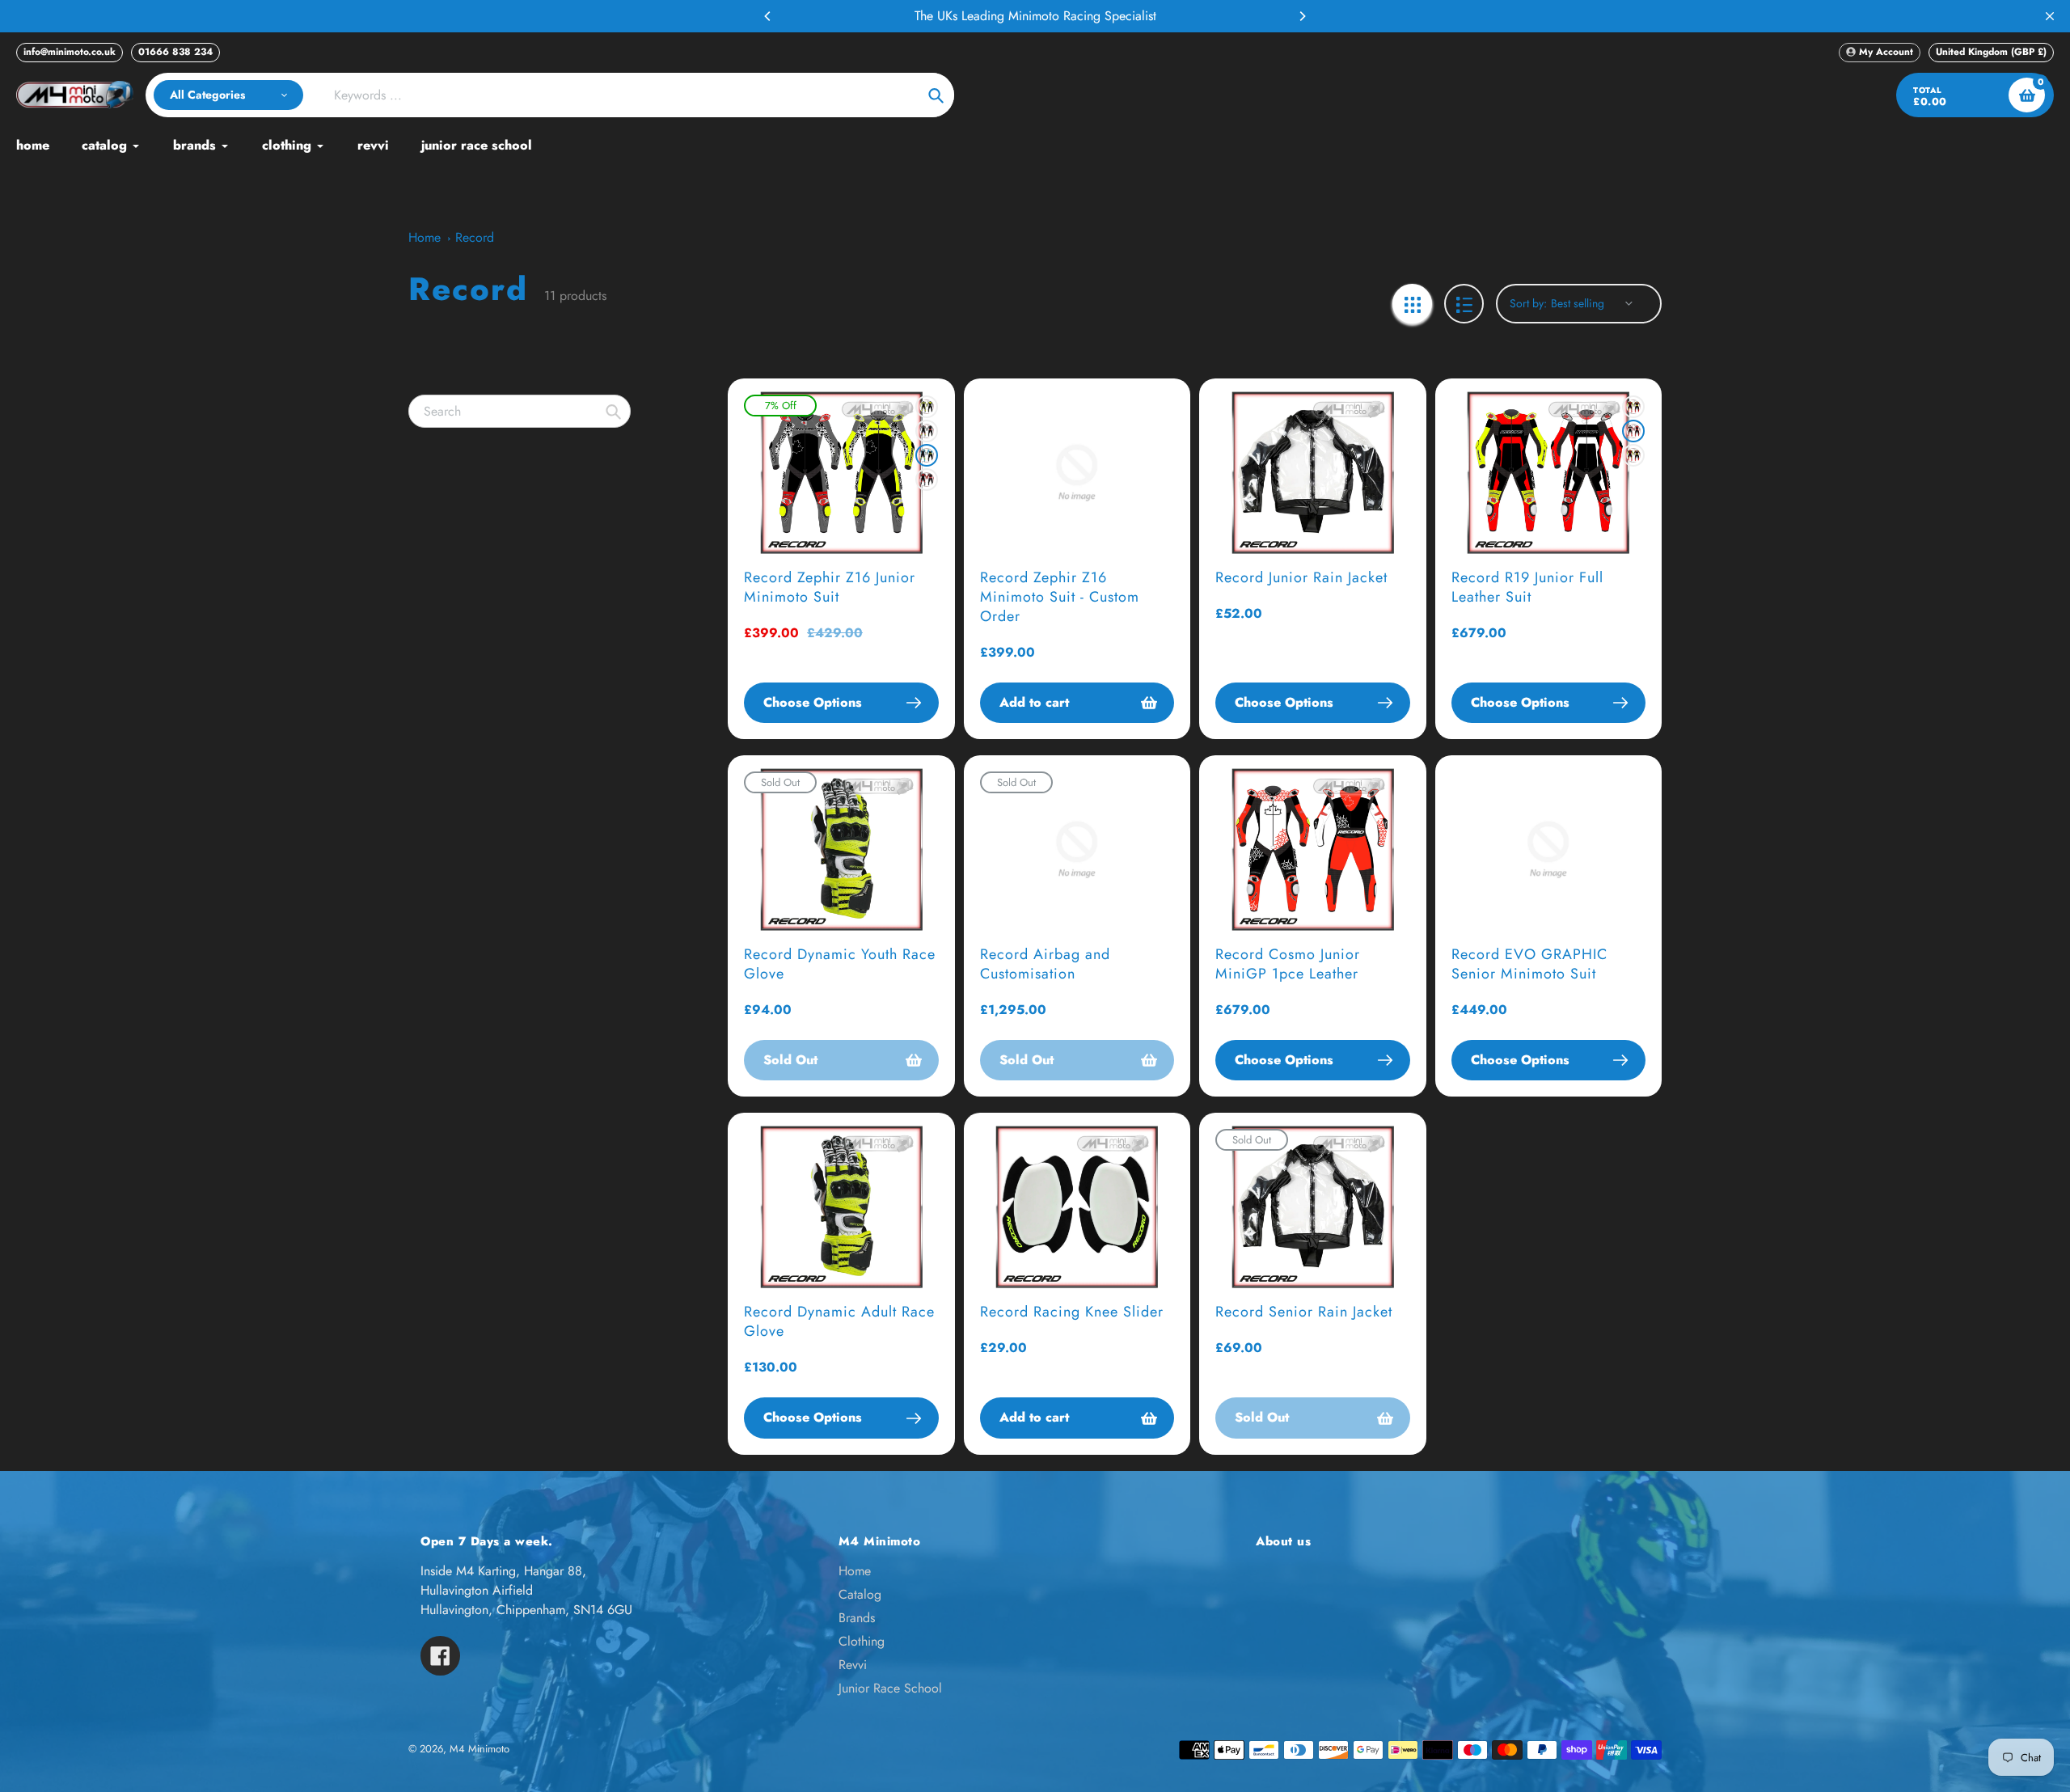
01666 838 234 (175, 52)
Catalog (860, 1594)
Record (475, 237)
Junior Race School (890, 1688)
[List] (1464, 304)
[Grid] (1412, 304)
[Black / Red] (927, 480)
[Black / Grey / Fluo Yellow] (927, 407)
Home (425, 237)
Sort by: (1528, 303)
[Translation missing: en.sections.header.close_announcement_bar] (2050, 16)
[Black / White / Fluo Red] (1633, 431)
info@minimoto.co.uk (70, 52)
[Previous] (768, 16)
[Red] (1633, 455)
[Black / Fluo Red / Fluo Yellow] (1633, 407)
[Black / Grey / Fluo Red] (927, 431)
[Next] (1302, 16)
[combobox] (520, 411)
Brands (857, 1618)
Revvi (853, 1665)
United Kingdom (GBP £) (1991, 52)
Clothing (862, 1641)
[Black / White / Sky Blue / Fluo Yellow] (927, 455)
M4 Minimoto (479, 1749)
